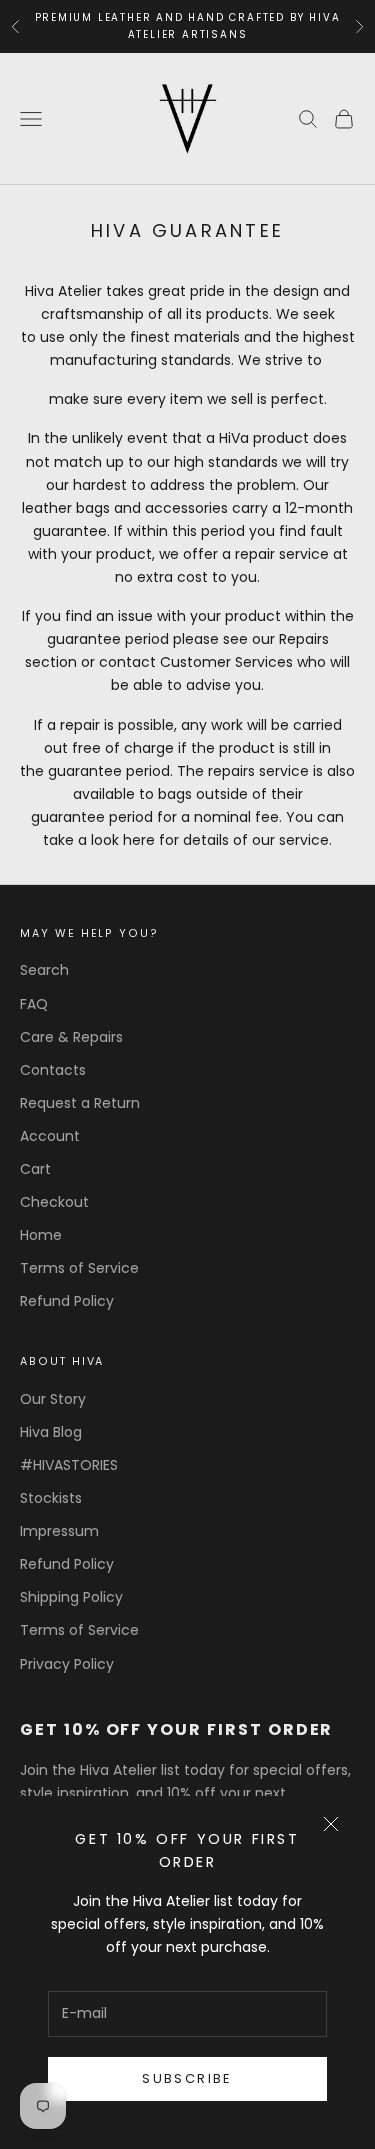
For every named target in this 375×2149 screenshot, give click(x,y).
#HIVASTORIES (69, 1465)
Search (44, 970)
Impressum (59, 1531)
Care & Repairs (71, 1037)
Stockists (51, 1498)
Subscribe (187, 2078)
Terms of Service (79, 1268)
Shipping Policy (71, 1597)
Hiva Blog (51, 1432)
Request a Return (80, 1103)
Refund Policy (67, 1301)
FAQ (34, 1004)
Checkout (54, 1202)
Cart (35, 1169)
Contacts (53, 1070)
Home (41, 1235)
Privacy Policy (67, 1664)
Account (50, 1136)
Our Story (53, 1399)
